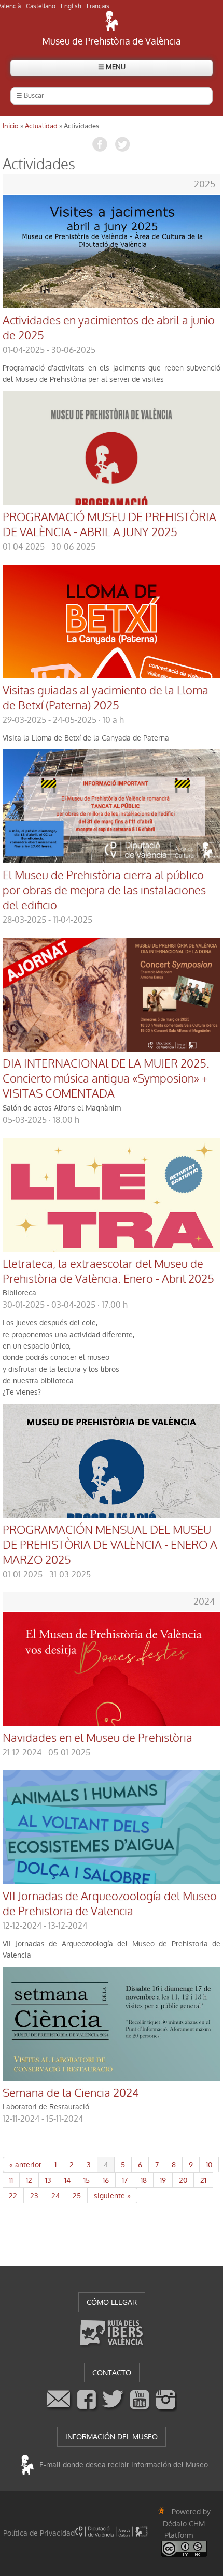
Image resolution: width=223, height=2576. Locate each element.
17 (125, 2180)
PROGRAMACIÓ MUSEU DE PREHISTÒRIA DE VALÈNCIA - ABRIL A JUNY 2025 (109, 525)
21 (203, 2180)
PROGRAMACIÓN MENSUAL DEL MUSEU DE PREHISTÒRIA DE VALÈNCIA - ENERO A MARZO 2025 (110, 1545)
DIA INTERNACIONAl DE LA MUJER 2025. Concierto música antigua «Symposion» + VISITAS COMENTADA (106, 1079)
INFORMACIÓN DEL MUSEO (112, 2437)
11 (11, 2180)
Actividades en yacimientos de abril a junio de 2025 (109, 328)
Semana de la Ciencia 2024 (71, 2093)
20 (183, 2180)
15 (87, 2180)
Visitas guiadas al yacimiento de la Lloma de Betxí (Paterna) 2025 (106, 698)
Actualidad (41, 126)
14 (67, 2180)
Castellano (41, 6)
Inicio (11, 126)
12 (29, 2180)
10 (209, 2165)
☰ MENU (112, 67)
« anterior (25, 2165)
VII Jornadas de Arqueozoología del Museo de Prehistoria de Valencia (110, 1904)
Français (98, 6)
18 (144, 2180)
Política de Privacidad (39, 2533)
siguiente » (112, 2196)
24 (55, 2196)
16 (106, 2180)
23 (34, 2196)
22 (13, 2196)
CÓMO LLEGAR (112, 2302)
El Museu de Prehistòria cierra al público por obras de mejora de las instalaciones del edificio (104, 891)
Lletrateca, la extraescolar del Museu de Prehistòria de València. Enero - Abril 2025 (108, 1272)
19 (163, 2180)
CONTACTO (112, 2373)
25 (77, 2196)
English (71, 6)
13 (48, 2180)
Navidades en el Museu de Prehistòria (97, 1738)
